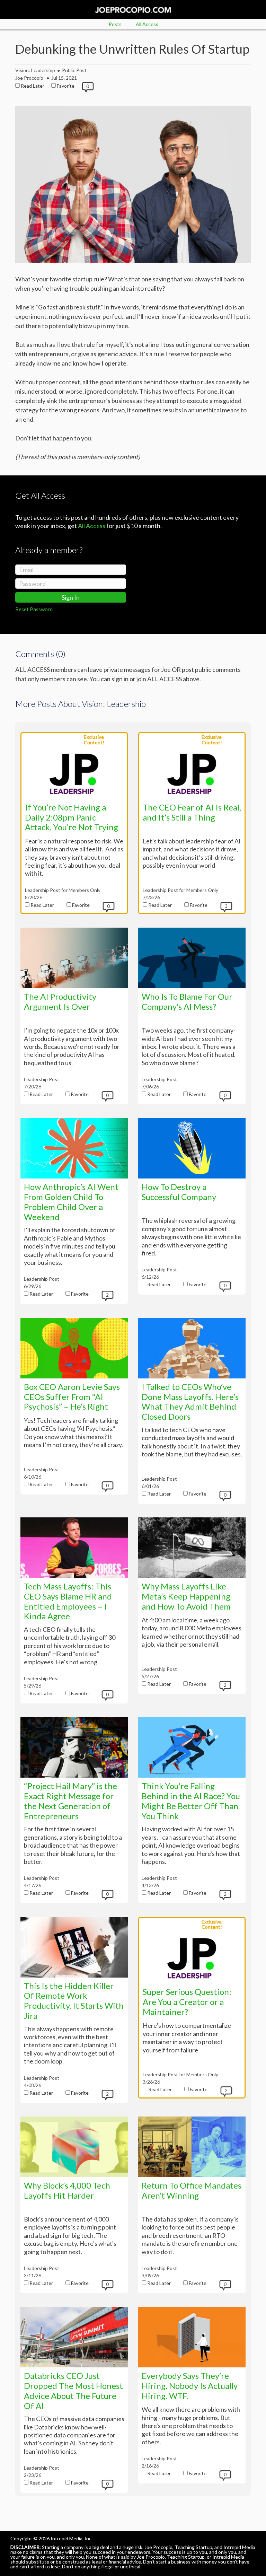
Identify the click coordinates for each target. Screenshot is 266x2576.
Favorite (66, 86)
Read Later (33, 86)
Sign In (71, 597)
